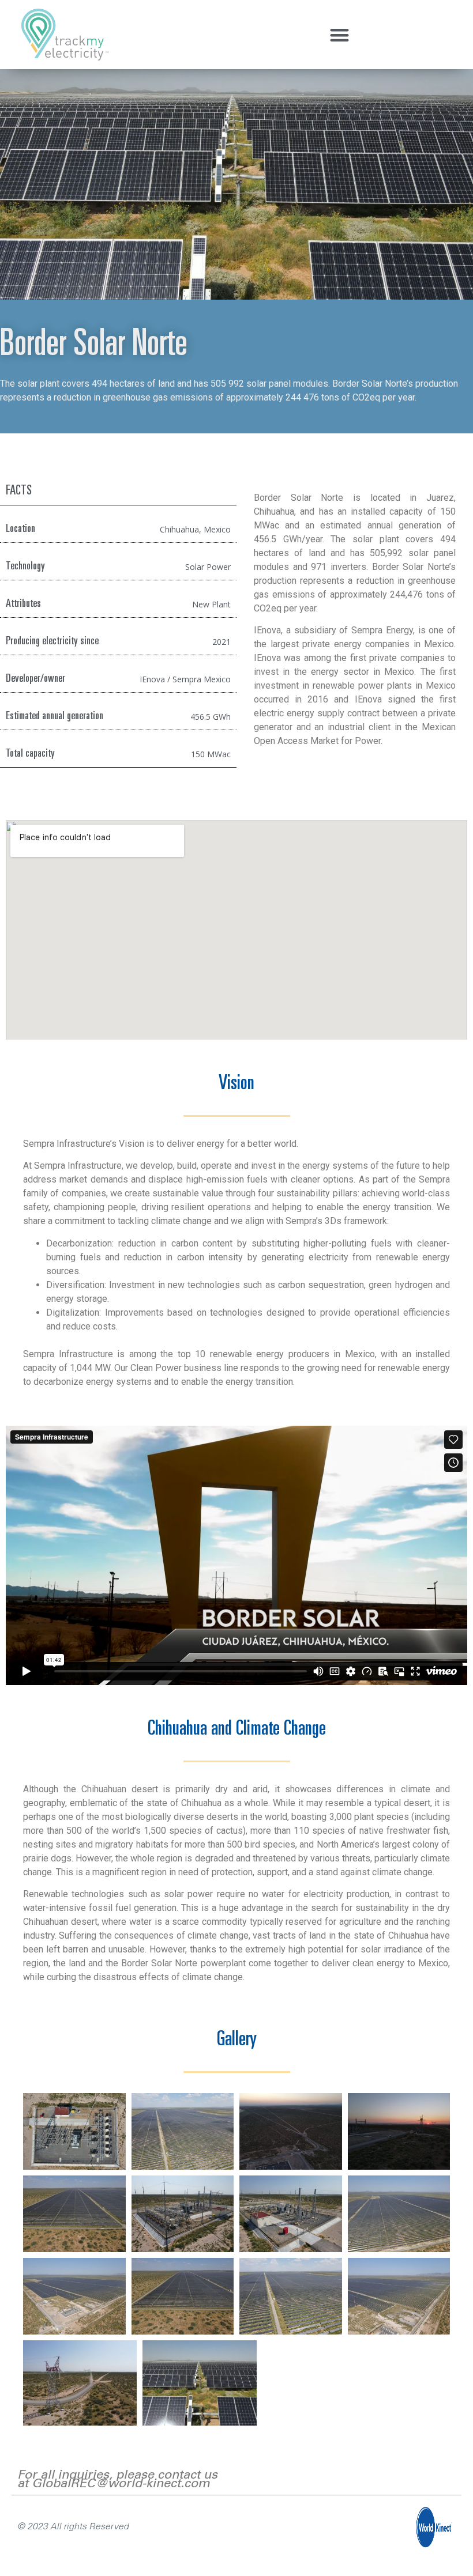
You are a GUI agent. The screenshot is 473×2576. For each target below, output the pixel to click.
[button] (340, 35)
